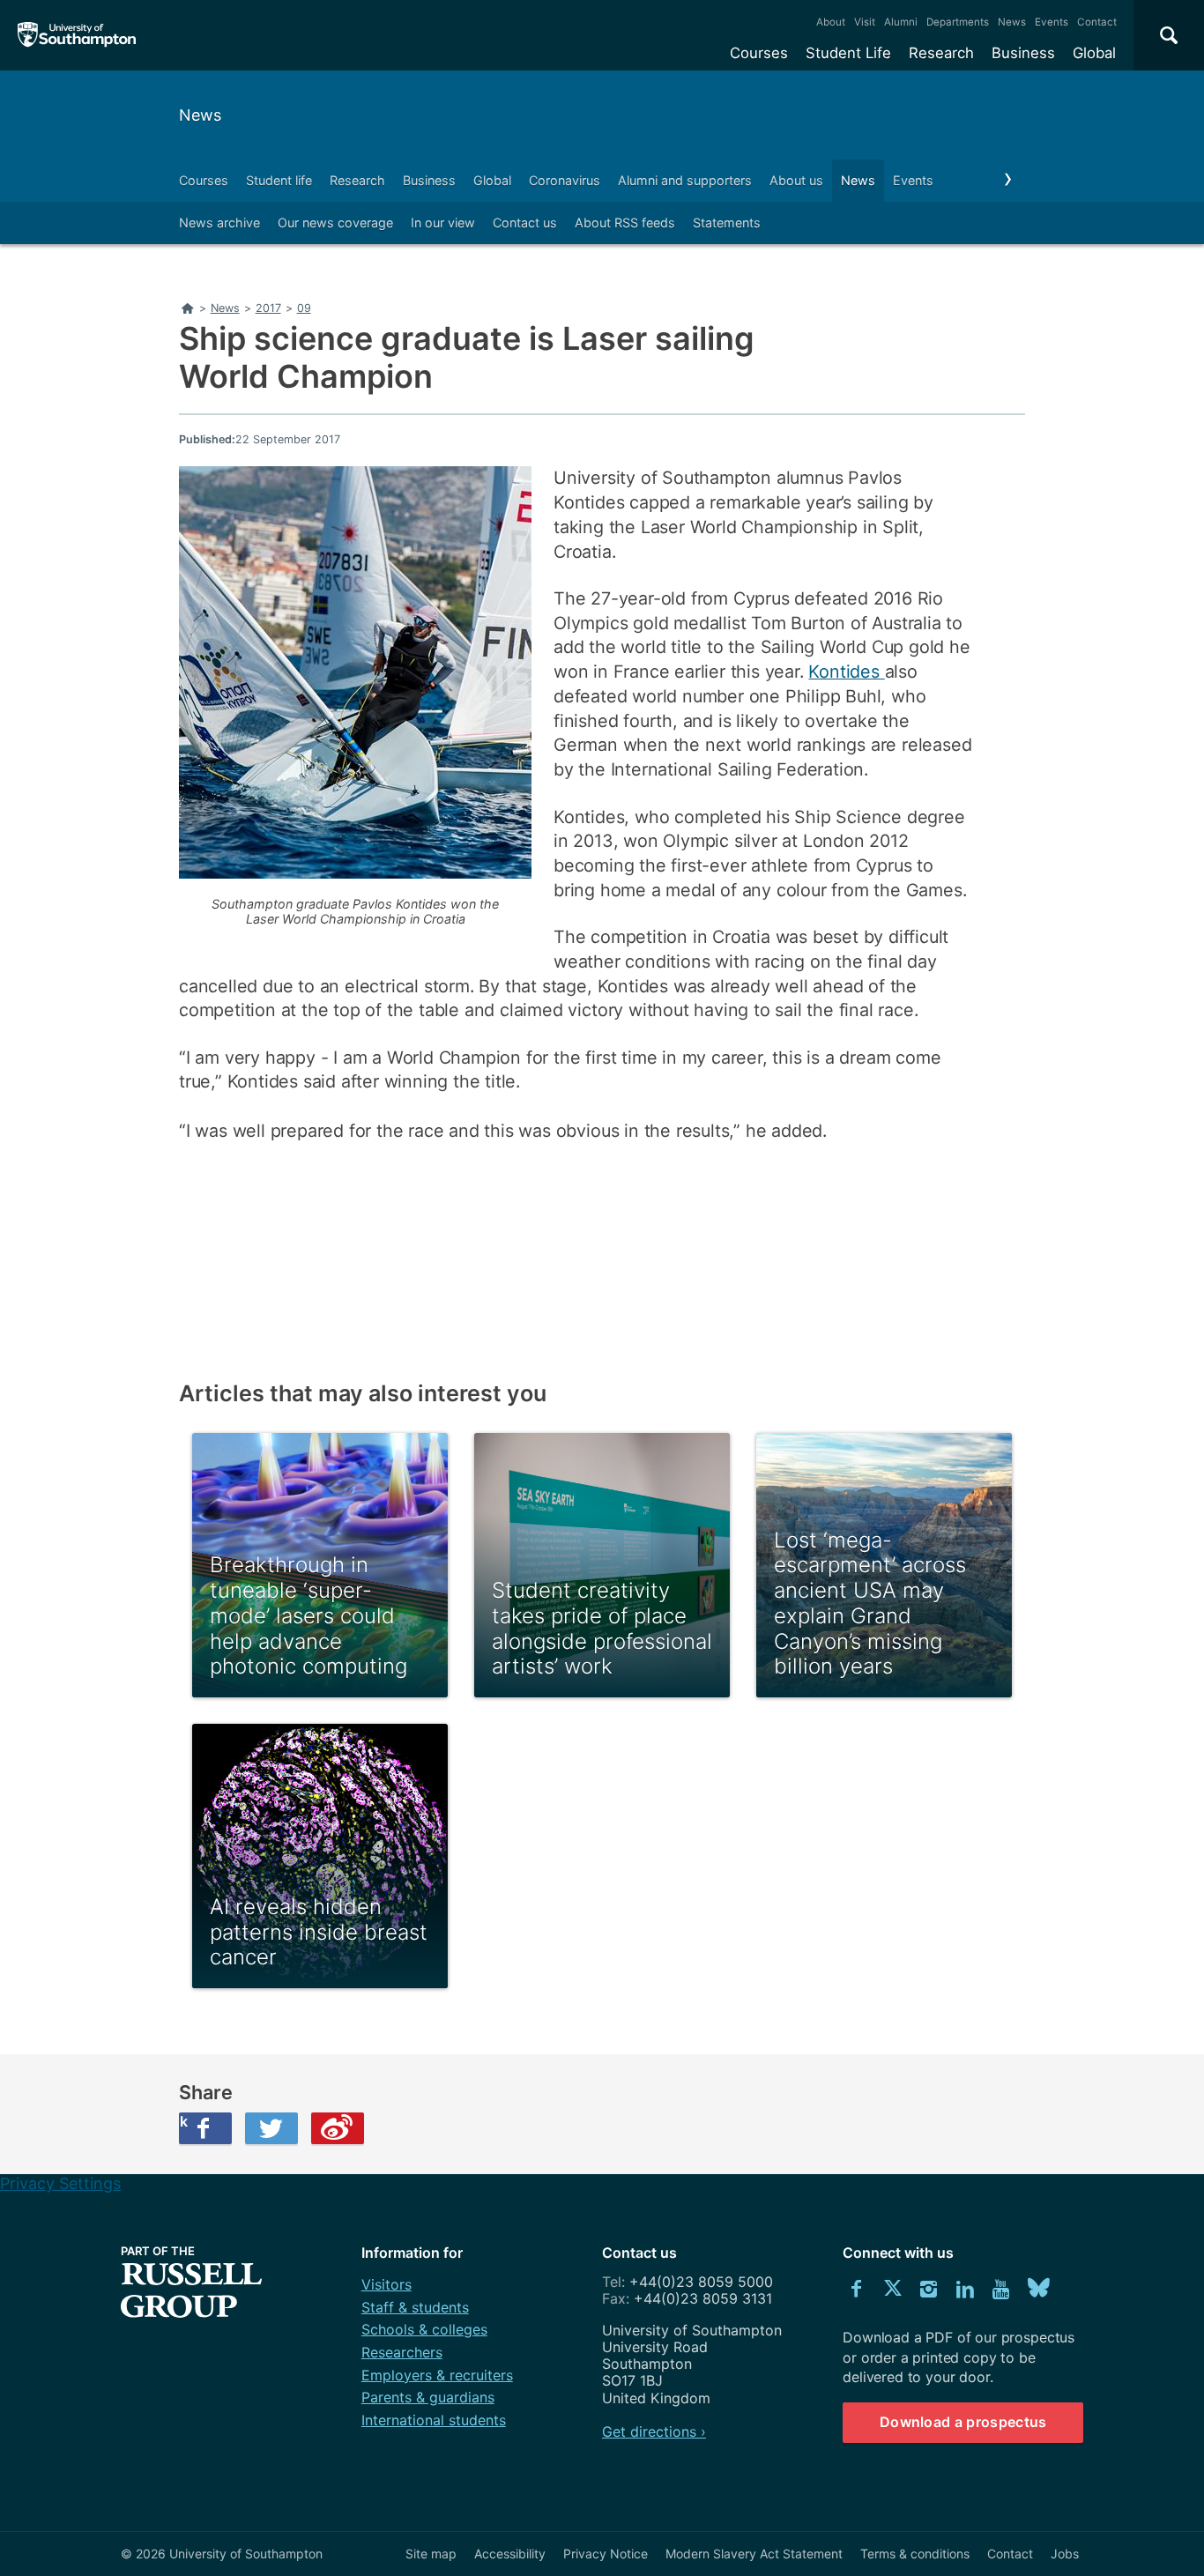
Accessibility (510, 2554)
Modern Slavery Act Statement (754, 2554)
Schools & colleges (424, 2329)
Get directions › (654, 2431)
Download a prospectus (963, 2422)
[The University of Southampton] (77, 35)
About (831, 22)
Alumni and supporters (685, 180)
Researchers (402, 2352)
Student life (279, 180)
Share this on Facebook (183, 2121)
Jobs (1065, 2554)
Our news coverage (335, 223)
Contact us (525, 223)
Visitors (386, 2284)
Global (1094, 53)
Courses (759, 53)
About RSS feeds (625, 223)
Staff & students (415, 2307)
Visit (865, 22)
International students (434, 2420)
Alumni (901, 22)
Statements (727, 223)
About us (796, 180)
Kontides (846, 672)
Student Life (848, 53)
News (1012, 22)
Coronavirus (565, 180)
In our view (443, 223)
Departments (958, 22)
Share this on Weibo (338, 2128)
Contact (1097, 22)
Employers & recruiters (437, 2375)
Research (941, 53)
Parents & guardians (428, 2397)
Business (1023, 53)
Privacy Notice (606, 2554)
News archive (219, 223)
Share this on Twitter (271, 2128)
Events (1052, 22)
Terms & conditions (915, 2554)
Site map (431, 2554)
